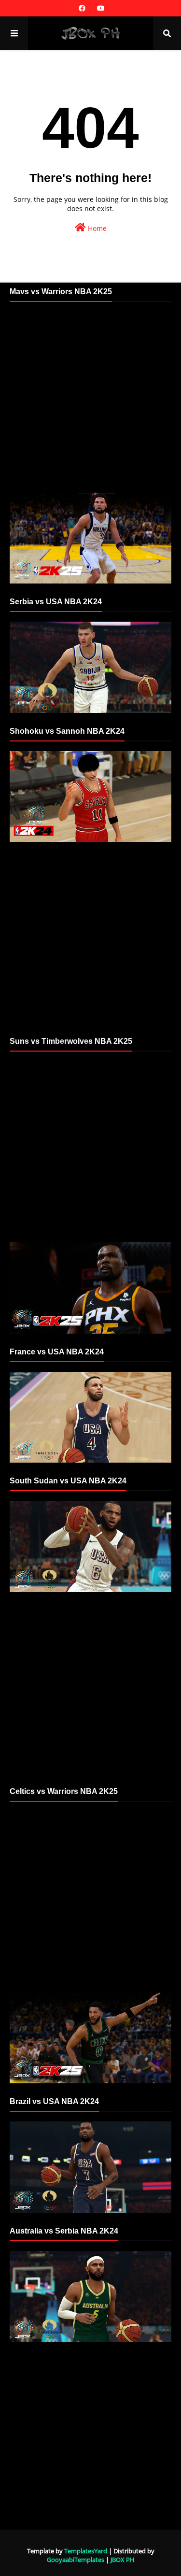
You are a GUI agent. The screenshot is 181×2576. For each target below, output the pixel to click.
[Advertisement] (90, 402)
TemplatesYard (86, 2551)
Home (96, 228)
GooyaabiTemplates (76, 2560)
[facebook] (82, 8)
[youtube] (100, 8)
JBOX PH (123, 2560)
